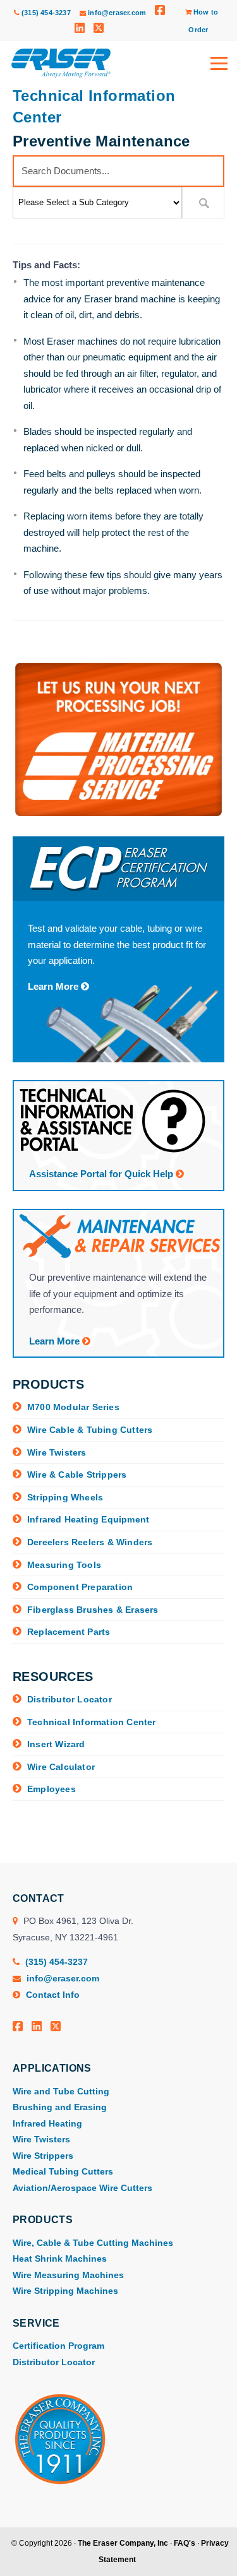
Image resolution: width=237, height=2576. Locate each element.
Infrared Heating (47, 2123)
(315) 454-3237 (45, 13)
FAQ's (185, 2543)
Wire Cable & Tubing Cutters (90, 1430)
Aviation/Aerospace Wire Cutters (82, 2188)
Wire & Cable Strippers (77, 1475)
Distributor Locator (70, 1699)
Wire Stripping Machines (65, 2291)
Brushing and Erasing (60, 2107)
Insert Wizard (56, 1744)
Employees (52, 1789)
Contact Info (52, 1995)
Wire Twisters (57, 1452)
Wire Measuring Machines (68, 2275)
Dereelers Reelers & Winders (90, 1542)
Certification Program (58, 2346)
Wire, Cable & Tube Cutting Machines (93, 2243)
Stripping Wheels (65, 1497)
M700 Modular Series (73, 1407)
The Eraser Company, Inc (123, 2543)
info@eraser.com (117, 13)
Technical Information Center (92, 1722)
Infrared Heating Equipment (88, 1519)
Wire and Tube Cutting (61, 2091)
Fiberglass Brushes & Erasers (93, 1610)
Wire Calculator (61, 1767)
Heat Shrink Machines (60, 2258)
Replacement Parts (69, 1632)
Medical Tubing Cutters (63, 2171)
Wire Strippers (43, 2156)
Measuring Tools (64, 1565)
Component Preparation (80, 1587)
